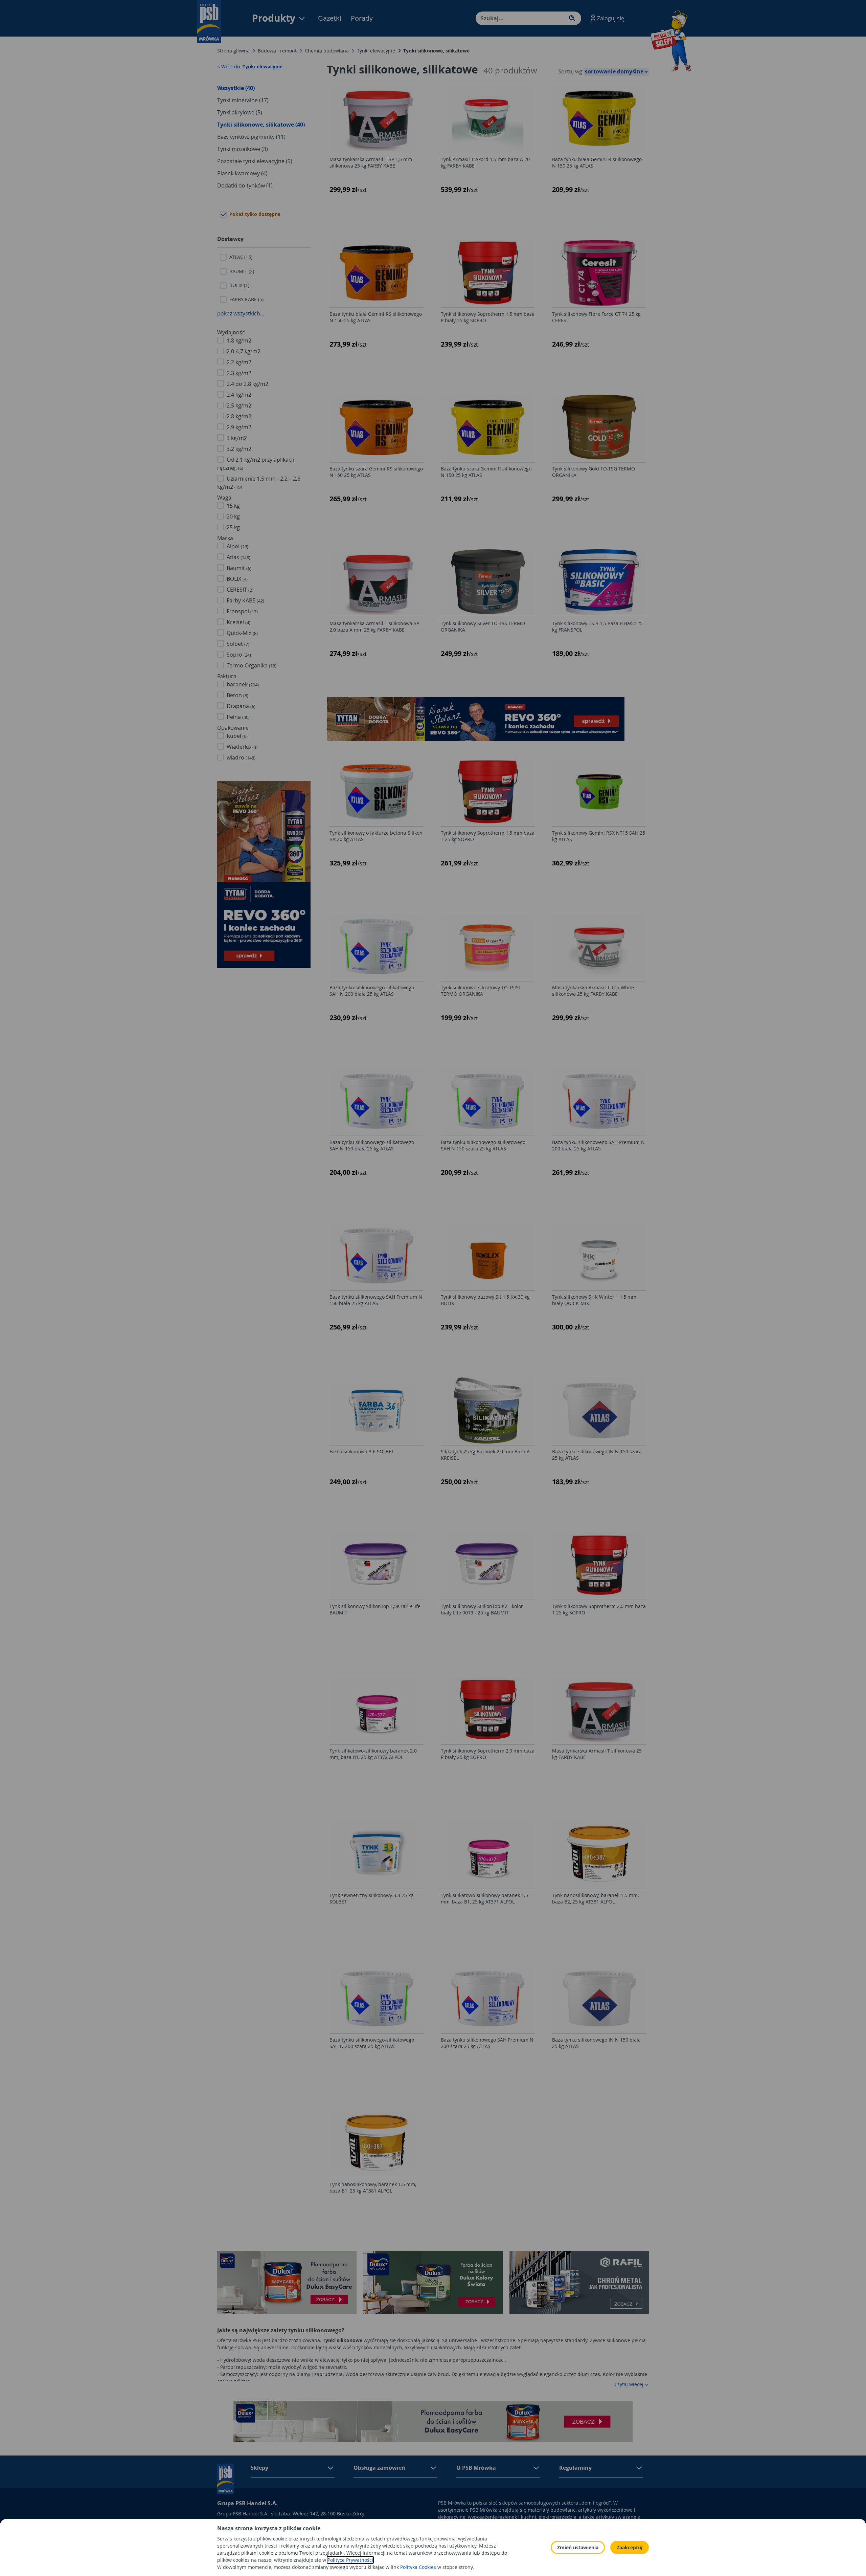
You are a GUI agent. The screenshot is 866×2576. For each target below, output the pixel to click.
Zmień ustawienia (578, 2547)
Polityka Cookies (418, 2567)
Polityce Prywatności (350, 2560)
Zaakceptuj (630, 2547)
